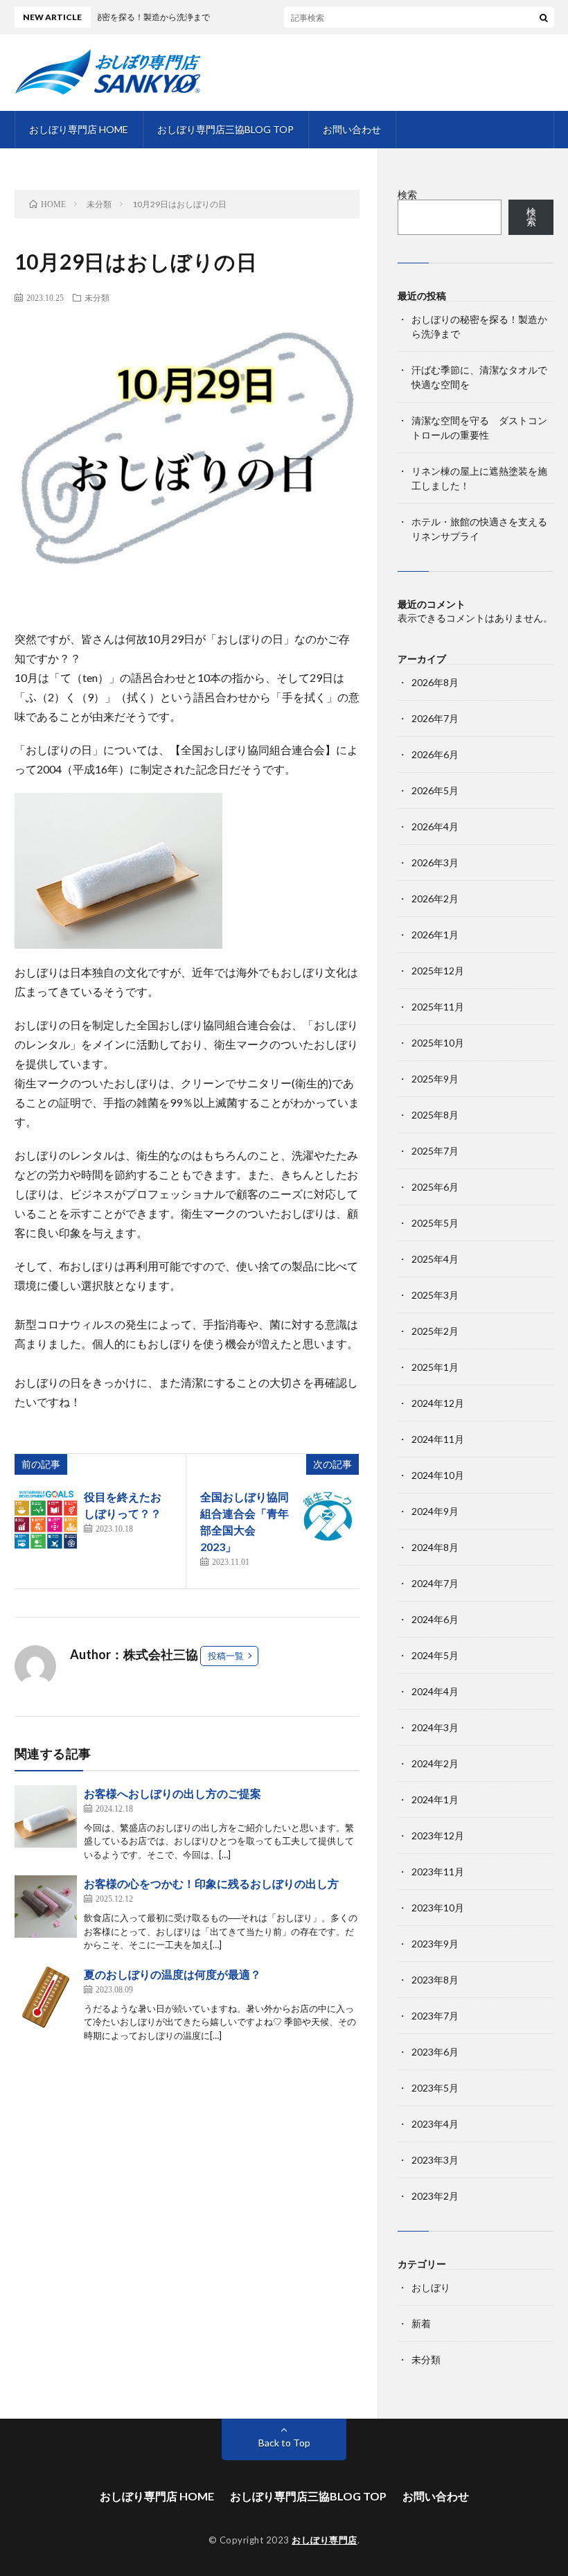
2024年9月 (435, 1511)
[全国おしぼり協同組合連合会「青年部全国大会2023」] (328, 1520)
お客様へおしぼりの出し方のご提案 (172, 1793)
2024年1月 (435, 1799)
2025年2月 (435, 1331)
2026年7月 (435, 718)
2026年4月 (435, 826)
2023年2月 (435, 2196)
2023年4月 (435, 2124)
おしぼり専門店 (325, 2540)
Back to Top (284, 2443)
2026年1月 (435, 935)
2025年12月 (438, 971)
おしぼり (431, 2287)
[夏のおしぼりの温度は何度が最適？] (46, 1997)
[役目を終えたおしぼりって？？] (46, 1520)
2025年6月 (435, 1187)
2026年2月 (435, 899)
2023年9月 (435, 1944)
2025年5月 (435, 1223)
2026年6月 (435, 754)
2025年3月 (435, 1295)
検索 (407, 194)
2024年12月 (438, 1403)
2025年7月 (435, 1151)
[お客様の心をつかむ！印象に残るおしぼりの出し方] (46, 1907)
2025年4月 (435, 1259)
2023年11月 (438, 1872)
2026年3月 (435, 862)
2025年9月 (435, 1079)
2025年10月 (438, 1043)
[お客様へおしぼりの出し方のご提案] (46, 1816)
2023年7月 (435, 2016)
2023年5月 (435, 2088)
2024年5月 (435, 1655)
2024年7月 (435, 1583)
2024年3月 (435, 1727)
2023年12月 (438, 1835)
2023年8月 (435, 1980)
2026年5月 (435, 790)
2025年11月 (438, 1007)
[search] (544, 17)
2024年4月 (435, 1691)
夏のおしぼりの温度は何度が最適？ (172, 1974)
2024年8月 (435, 1547)
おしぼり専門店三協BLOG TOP (225, 129)
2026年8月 (435, 682)
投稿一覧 (226, 1656)
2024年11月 (438, 1439)
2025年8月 (435, 1115)
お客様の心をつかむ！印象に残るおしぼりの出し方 (211, 1883)
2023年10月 (438, 1908)
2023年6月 (435, 2052)
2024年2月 (435, 1763)
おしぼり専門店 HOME (79, 129)
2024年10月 (438, 1475)
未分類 (97, 297)
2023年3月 (435, 2160)
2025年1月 (435, 1367)
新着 (421, 2323)
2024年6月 (435, 1619)
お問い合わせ (352, 129)
